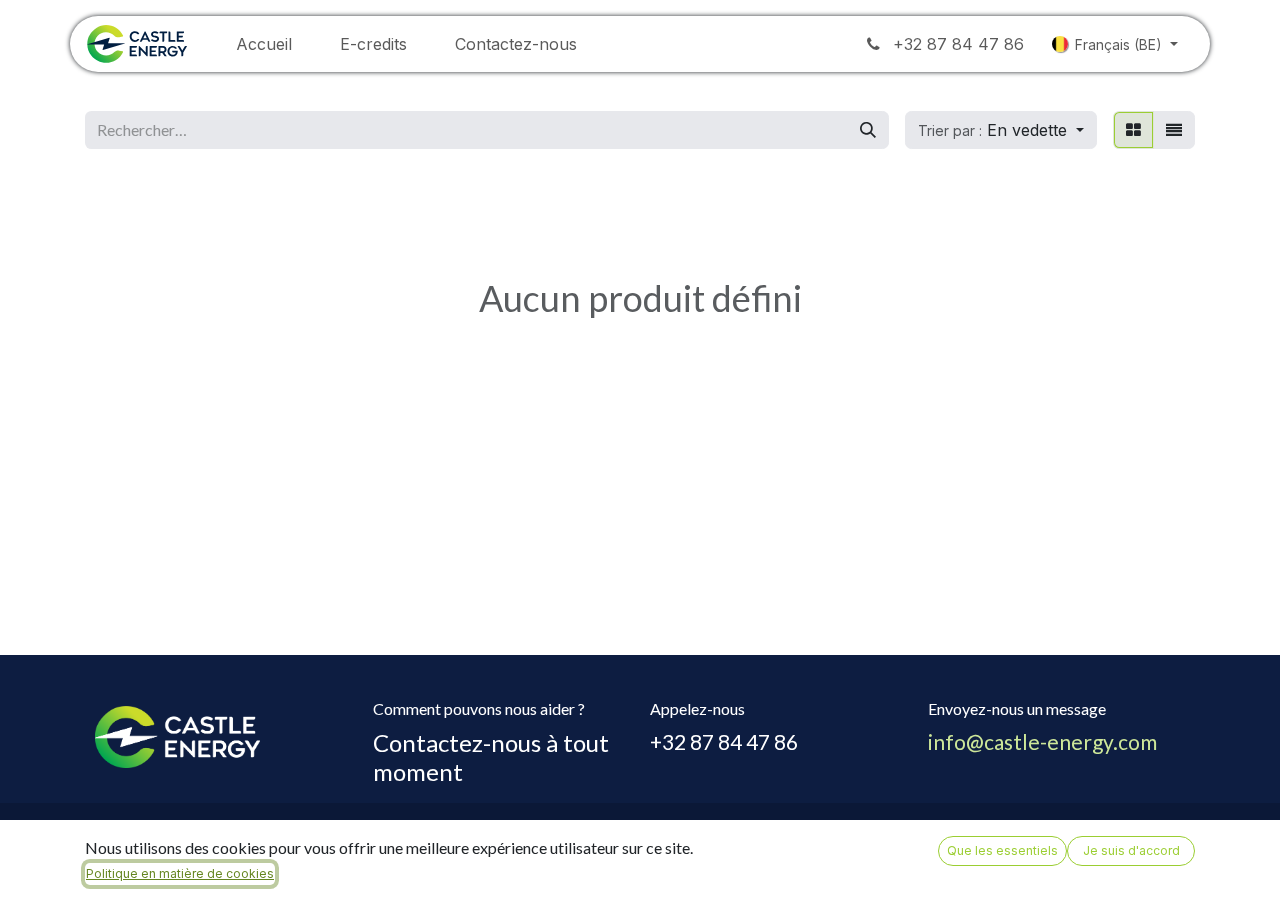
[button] (1001, 130)
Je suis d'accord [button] (1131, 850)
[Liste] (1174, 130)
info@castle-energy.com (1042, 741)
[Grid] (1133, 130)
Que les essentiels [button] (1002, 850)
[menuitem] (264, 44)
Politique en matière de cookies (180, 873)
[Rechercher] (868, 130)
